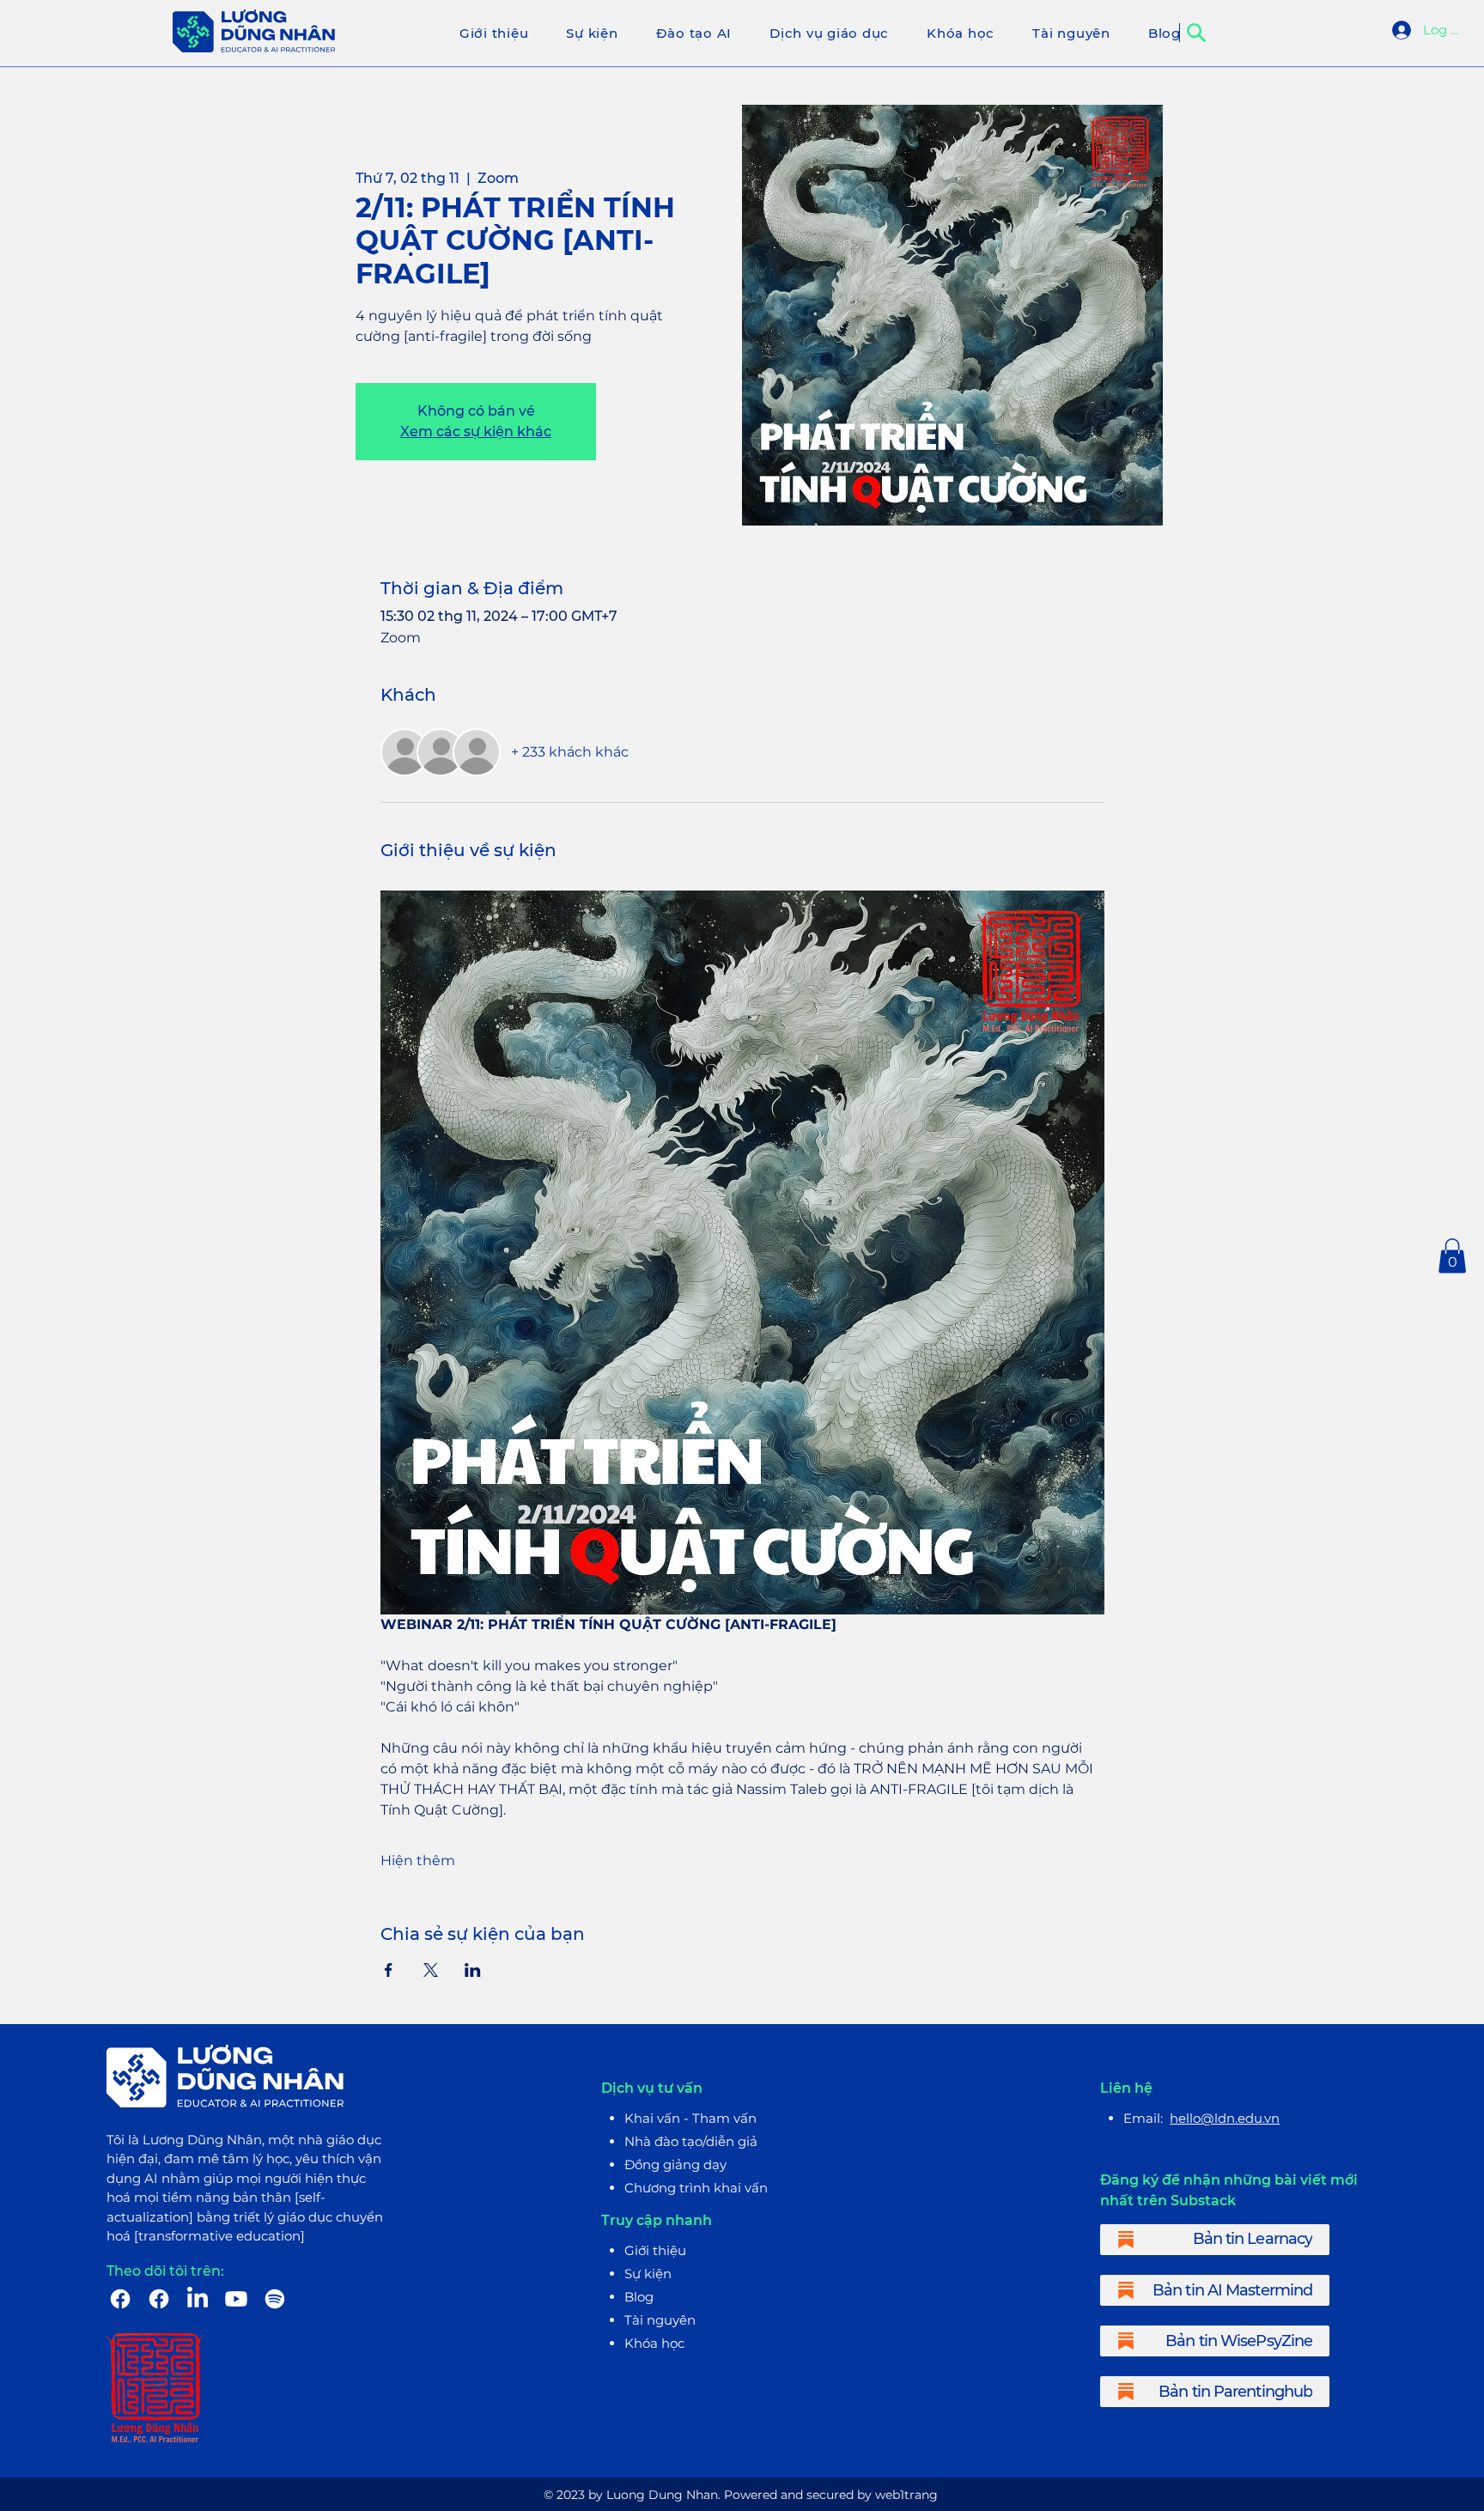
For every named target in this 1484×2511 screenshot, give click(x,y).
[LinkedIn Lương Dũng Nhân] (198, 2299)
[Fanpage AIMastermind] (159, 2299)
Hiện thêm (418, 1860)
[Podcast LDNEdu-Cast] (275, 2299)
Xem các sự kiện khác (476, 432)
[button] (1452, 1256)
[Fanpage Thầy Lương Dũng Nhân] (120, 2299)
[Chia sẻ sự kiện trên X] (431, 1970)
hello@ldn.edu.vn (1225, 2118)
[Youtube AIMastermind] (236, 2299)
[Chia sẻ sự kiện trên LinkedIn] (473, 1970)
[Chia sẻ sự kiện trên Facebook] (389, 1970)
